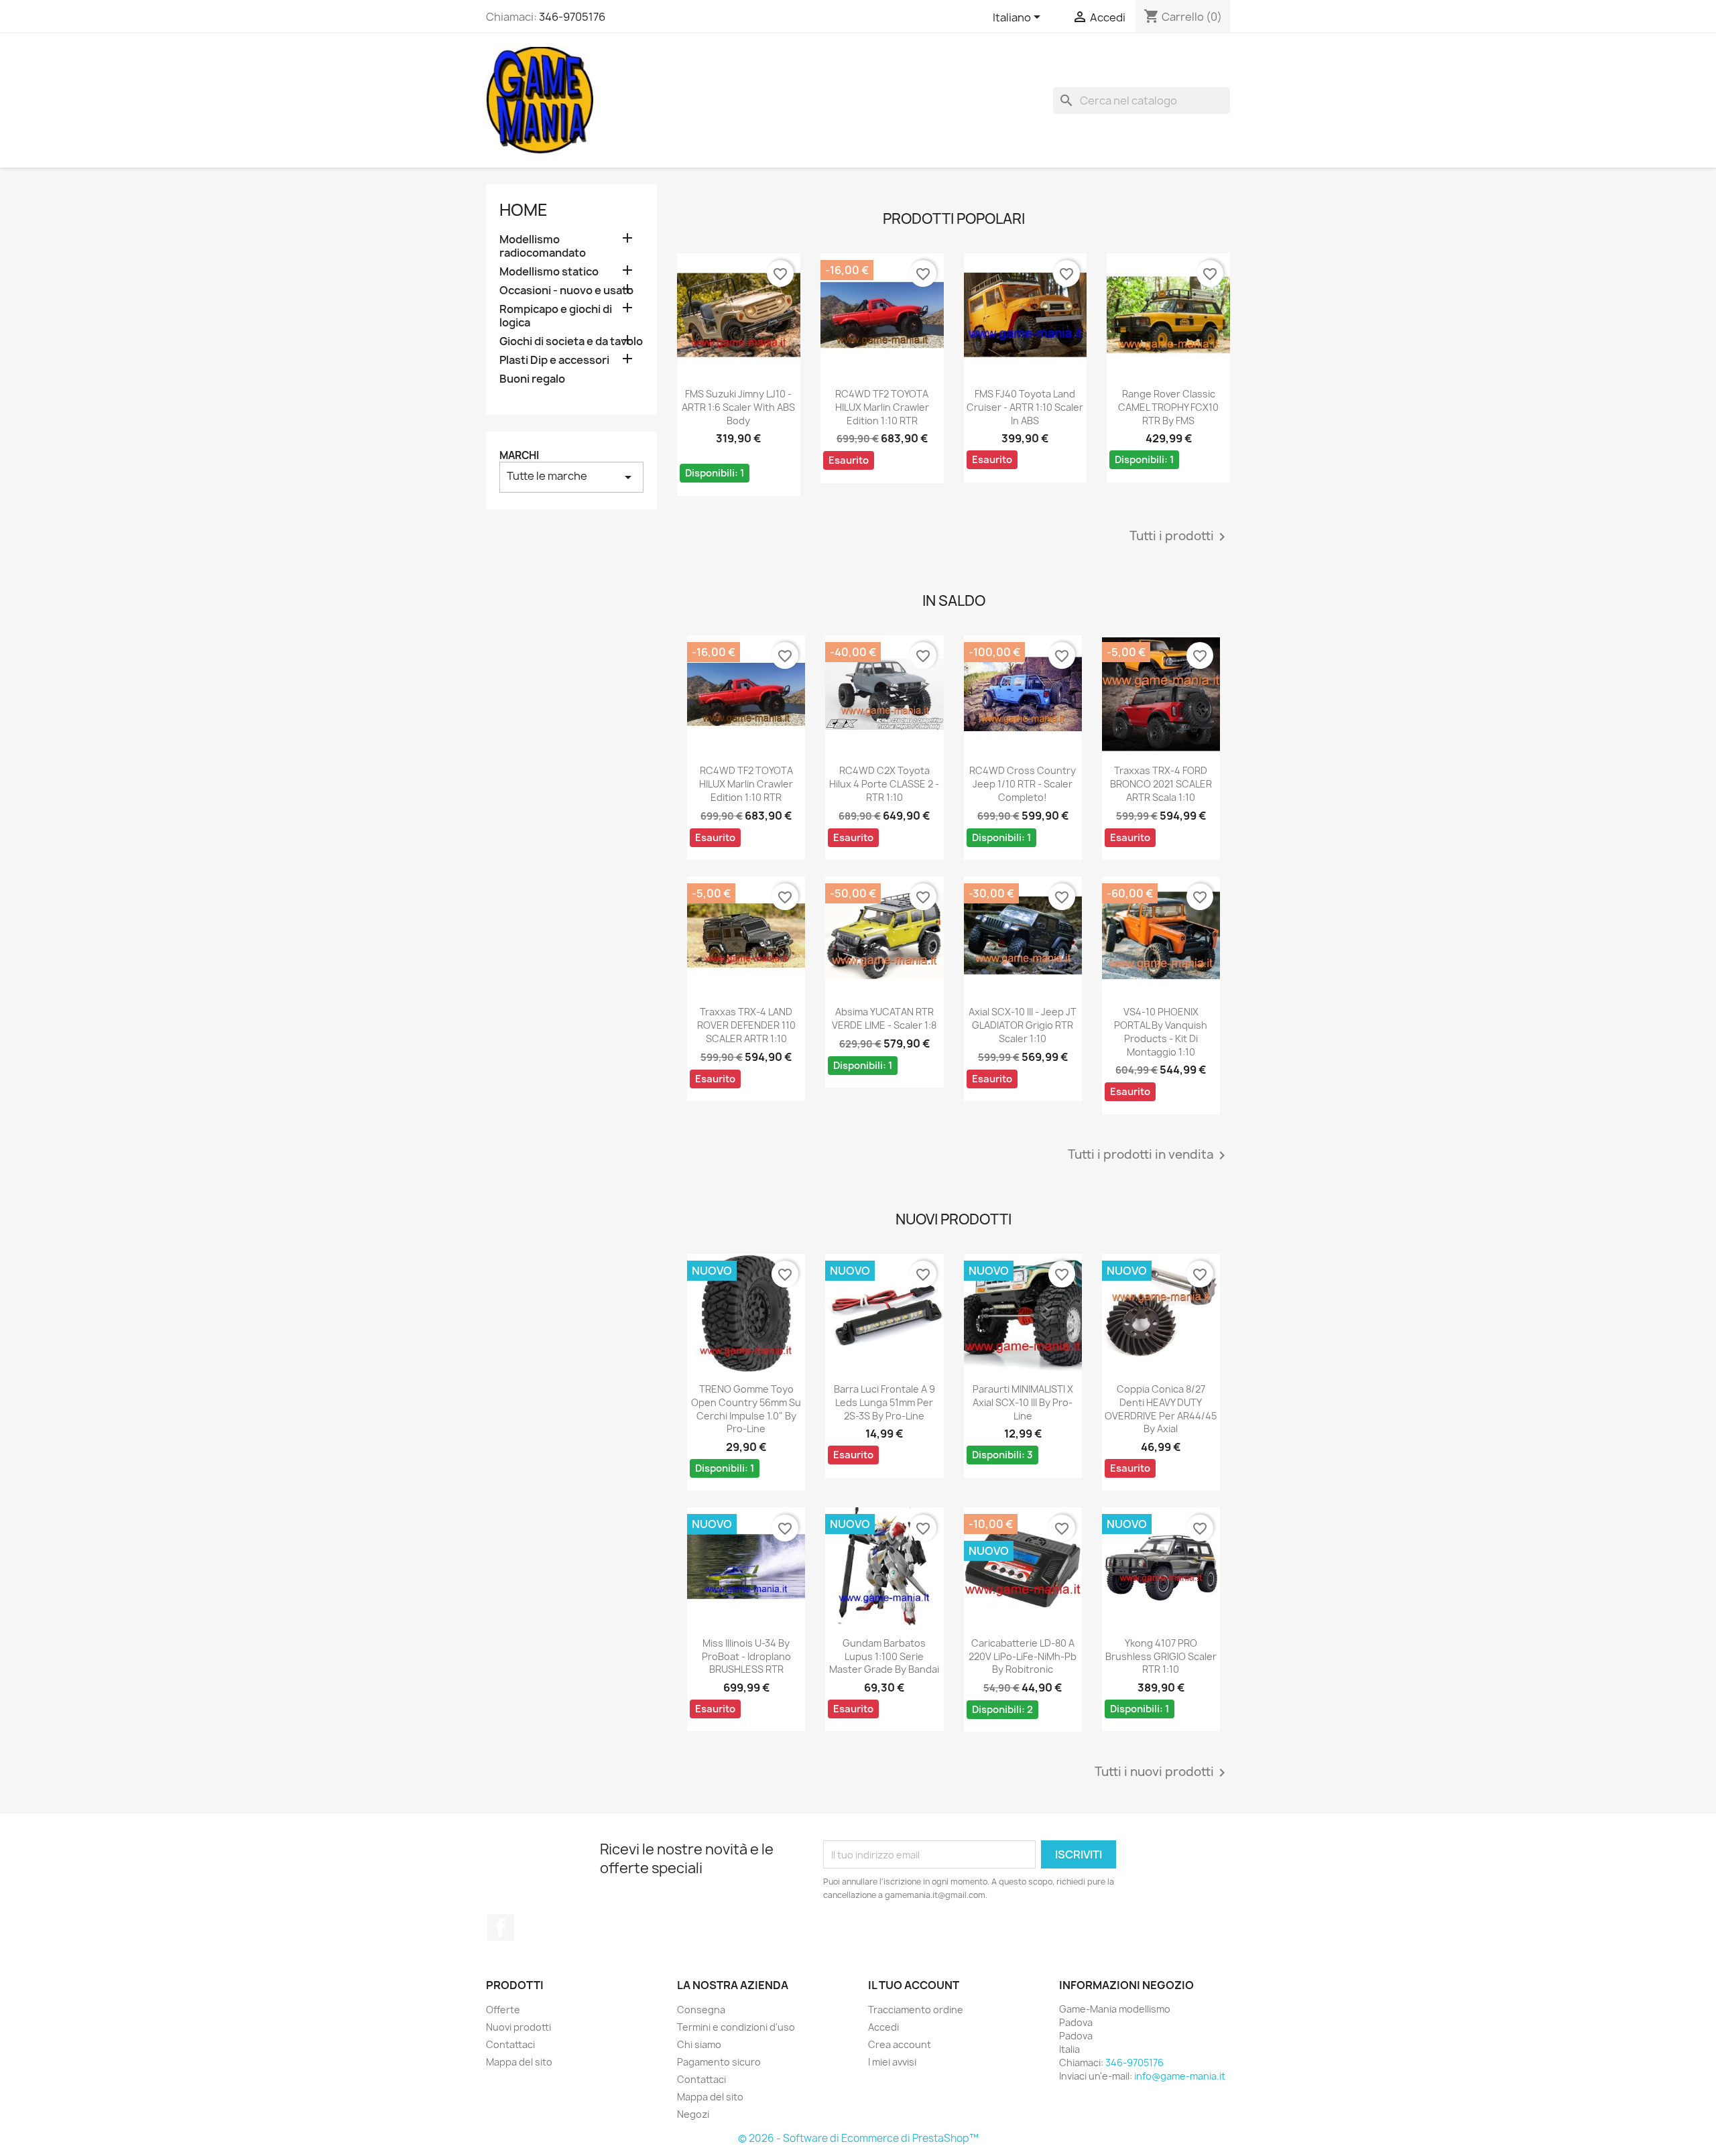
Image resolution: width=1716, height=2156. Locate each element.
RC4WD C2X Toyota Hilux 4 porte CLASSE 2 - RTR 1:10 (884, 784)
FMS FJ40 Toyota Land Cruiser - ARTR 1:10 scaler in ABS (1025, 407)
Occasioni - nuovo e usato (566, 291)
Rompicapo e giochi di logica (556, 316)
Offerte (503, 2010)
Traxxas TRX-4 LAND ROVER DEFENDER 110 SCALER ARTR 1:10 (746, 1025)
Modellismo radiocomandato (543, 246)
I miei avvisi (892, 2062)
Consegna (701, 2010)
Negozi (693, 2114)
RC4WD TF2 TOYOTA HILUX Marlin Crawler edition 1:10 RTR (882, 407)
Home (524, 210)
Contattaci (510, 2044)
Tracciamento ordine (916, 2010)
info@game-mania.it (1180, 2076)
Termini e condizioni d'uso (736, 2027)
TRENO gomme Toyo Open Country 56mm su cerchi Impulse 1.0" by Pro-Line (746, 1409)
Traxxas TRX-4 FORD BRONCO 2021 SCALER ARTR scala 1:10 (1161, 784)
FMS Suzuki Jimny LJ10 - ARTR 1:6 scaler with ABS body (738, 407)
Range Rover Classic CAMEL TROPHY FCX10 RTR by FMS (1168, 407)
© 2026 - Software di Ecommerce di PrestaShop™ (858, 2138)
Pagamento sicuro (719, 2062)
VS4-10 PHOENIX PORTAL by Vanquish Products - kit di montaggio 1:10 (1161, 1031)
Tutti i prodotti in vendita (1149, 1155)
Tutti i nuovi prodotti (1162, 1773)
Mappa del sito (519, 2062)
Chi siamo (699, 2044)
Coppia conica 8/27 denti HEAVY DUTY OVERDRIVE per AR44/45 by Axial (1161, 1409)
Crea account (900, 2044)
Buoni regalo (532, 379)
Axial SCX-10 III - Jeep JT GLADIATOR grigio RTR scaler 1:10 (1023, 1025)
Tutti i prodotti (1180, 537)
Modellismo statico (549, 272)
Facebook (501, 1927)
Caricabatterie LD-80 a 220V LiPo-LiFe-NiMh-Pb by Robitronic (1023, 1656)
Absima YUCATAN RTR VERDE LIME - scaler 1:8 (884, 1018)
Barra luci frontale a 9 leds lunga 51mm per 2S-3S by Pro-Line (884, 1402)
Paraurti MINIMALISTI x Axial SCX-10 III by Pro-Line (1023, 1402)
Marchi (519, 455)
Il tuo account (914, 1985)
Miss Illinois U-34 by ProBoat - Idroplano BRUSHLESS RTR (746, 1656)
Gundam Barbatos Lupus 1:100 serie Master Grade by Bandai (884, 1656)
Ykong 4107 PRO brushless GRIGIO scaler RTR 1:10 (1161, 1656)
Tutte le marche (571, 477)
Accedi (883, 2027)
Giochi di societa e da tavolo (571, 341)
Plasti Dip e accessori (554, 360)
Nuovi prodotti (518, 2027)
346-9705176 (572, 17)
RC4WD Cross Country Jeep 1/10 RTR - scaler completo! (1023, 784)
